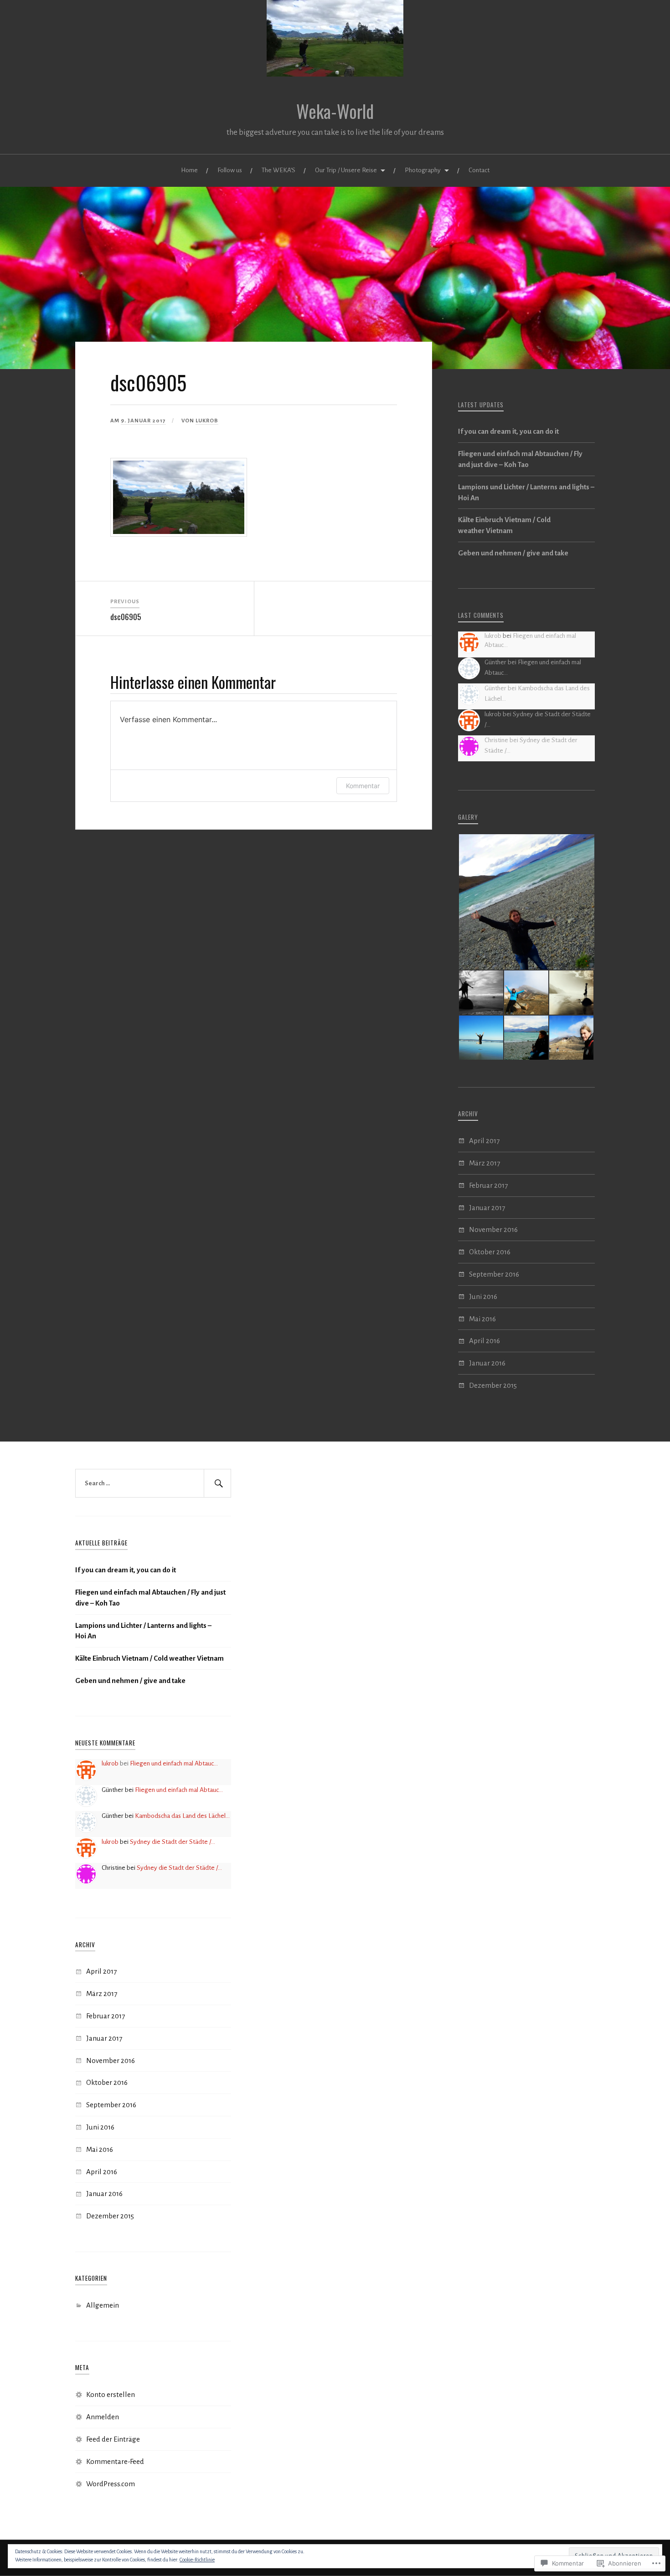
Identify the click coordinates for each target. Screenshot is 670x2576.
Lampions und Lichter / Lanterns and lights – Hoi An (526, 492)
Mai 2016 (482, 1319)
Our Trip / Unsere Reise (346, 170)
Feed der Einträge (113, 2439)
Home (189, 170)
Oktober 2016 (490, 1252)
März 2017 (484, 1163)
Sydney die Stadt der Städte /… (173, 1842)
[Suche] (217, 1483)
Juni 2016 (483, 1296)
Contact (479, 170)
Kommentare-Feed (115, 2461)
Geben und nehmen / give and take (513, 553)
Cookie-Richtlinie (197, 2560)
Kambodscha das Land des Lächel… (182, 1816)
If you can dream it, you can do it (508, 431)
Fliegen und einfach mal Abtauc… (174, 1763)
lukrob (207, 421)
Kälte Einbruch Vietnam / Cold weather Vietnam (504, 525)
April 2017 (484, 1141)
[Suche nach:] (153, 1483)
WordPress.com (111, 2484)
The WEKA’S (278, 170)
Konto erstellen (111, 2394)
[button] (526, 902)
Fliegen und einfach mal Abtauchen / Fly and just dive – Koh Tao (520, 459)
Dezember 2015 (493, 1385)
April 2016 (484, 1341)
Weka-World (335, 111)
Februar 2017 (488, 1185)
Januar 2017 (487, 1208)
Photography (423, 170)
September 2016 (494, 1274)
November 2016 (493, 1229)
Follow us (230, 170)
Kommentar (363, 786)
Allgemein (103, 2305)
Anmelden (103, 2417)
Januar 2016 (487, 1363)
